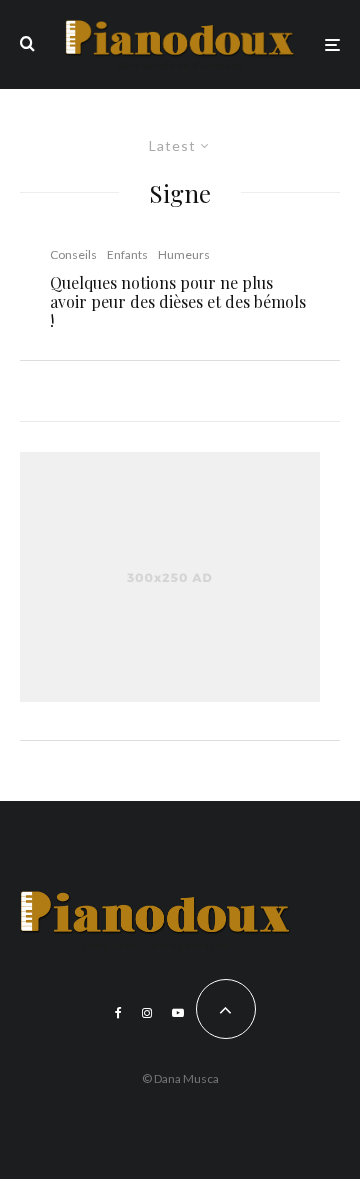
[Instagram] (147, 1013)
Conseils (73, 254)
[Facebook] (118, 1013)
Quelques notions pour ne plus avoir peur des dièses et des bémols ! (178, 302)
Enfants (127, 254)
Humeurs (184, 254)
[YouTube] (178, 1013)
